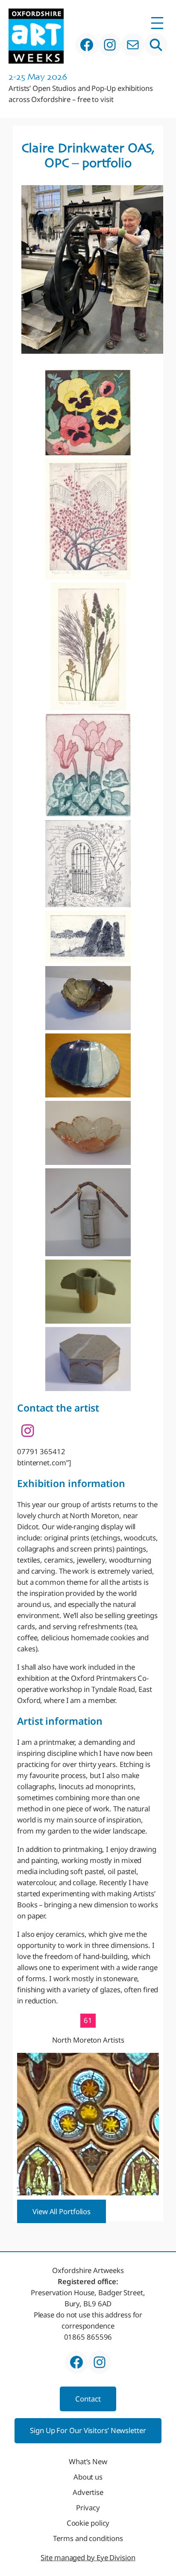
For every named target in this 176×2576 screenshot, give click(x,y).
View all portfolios (62, 2211)
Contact (88, 2399)
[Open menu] (157, 23)
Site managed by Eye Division (88, 2557)
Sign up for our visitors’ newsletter (88, 2430)
